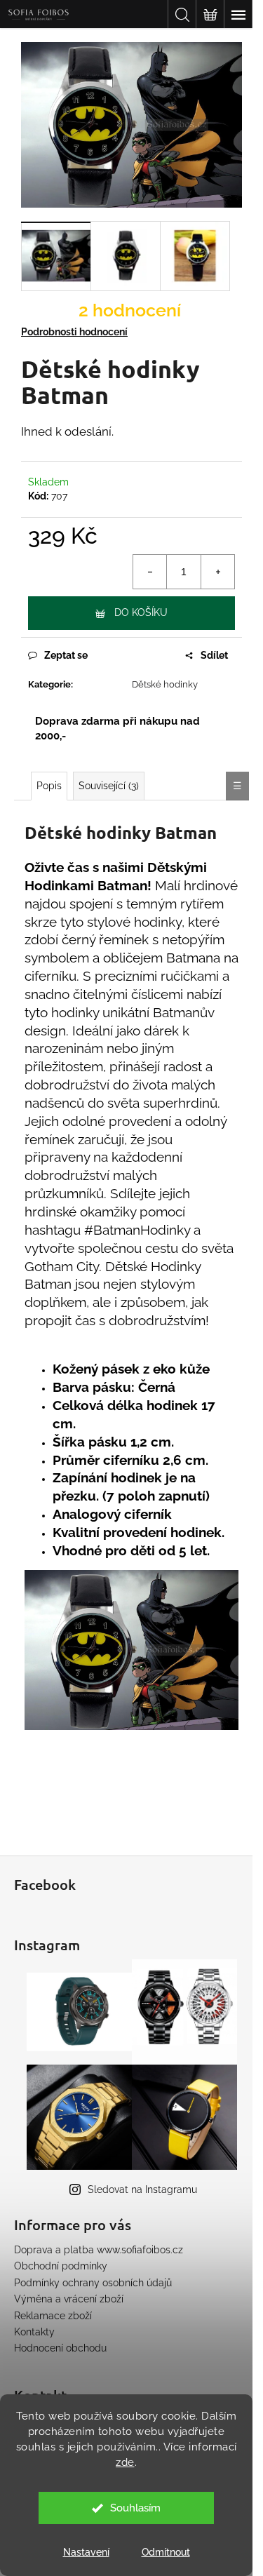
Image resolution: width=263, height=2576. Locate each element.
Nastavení (86, 2552)
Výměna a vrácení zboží (69, 2299)
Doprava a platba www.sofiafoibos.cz (99, 2250)
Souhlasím (135, 2508)
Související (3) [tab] (109, 786)
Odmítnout (166, 2552)
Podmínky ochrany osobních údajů (93, 2283)
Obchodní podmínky (61, 2266)
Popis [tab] (49, 786)
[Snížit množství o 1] (150, 572)
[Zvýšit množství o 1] (217, 572)
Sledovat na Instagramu (142, 2189)
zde (125, 2462)
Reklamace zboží (53, 2316)
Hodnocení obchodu (60, 2348)
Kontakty (34, 2332)
